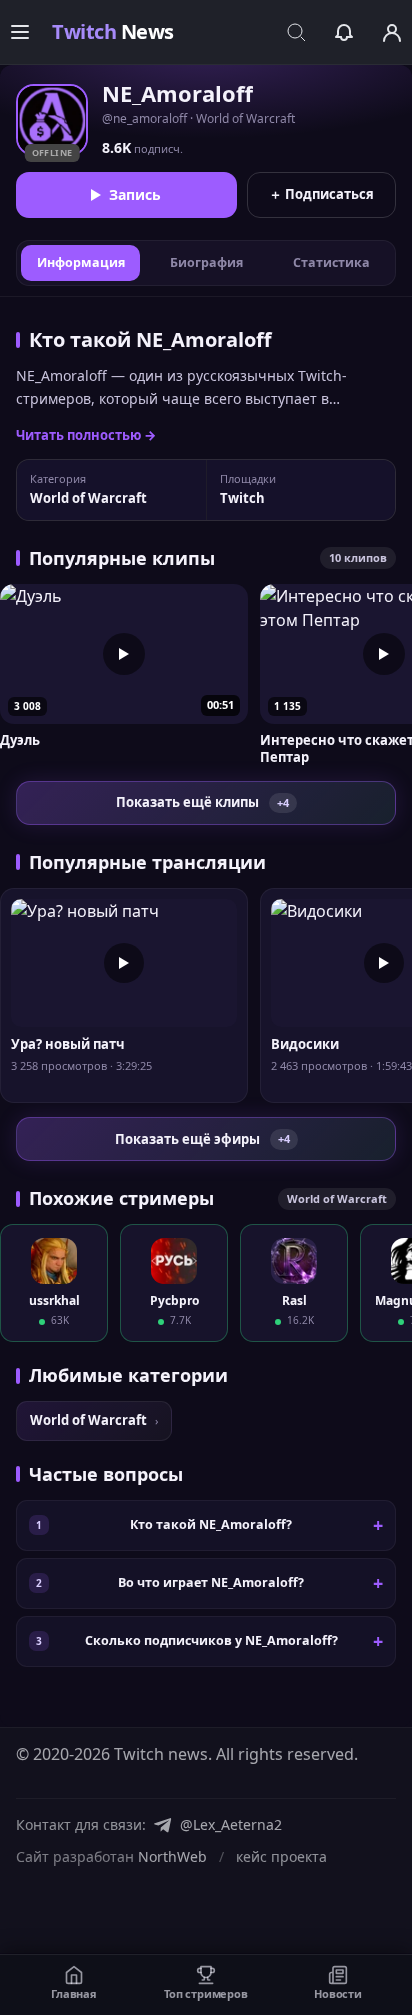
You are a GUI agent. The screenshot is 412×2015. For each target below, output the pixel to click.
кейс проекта (281, 1856)
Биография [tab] (206, 262)
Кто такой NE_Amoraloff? (211, 1524)
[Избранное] (344, 32)
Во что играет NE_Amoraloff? (211, 1582)
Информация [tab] (81, 262)
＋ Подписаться (321, 194)
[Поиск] (296, 32)
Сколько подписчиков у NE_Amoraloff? (211, 1640)
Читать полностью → (86, 435)
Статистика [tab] (331, 262)
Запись (135, 194)
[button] (124, 675)
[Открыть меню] (20, 32)
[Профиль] (392, 32)
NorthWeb (172, 1856)
